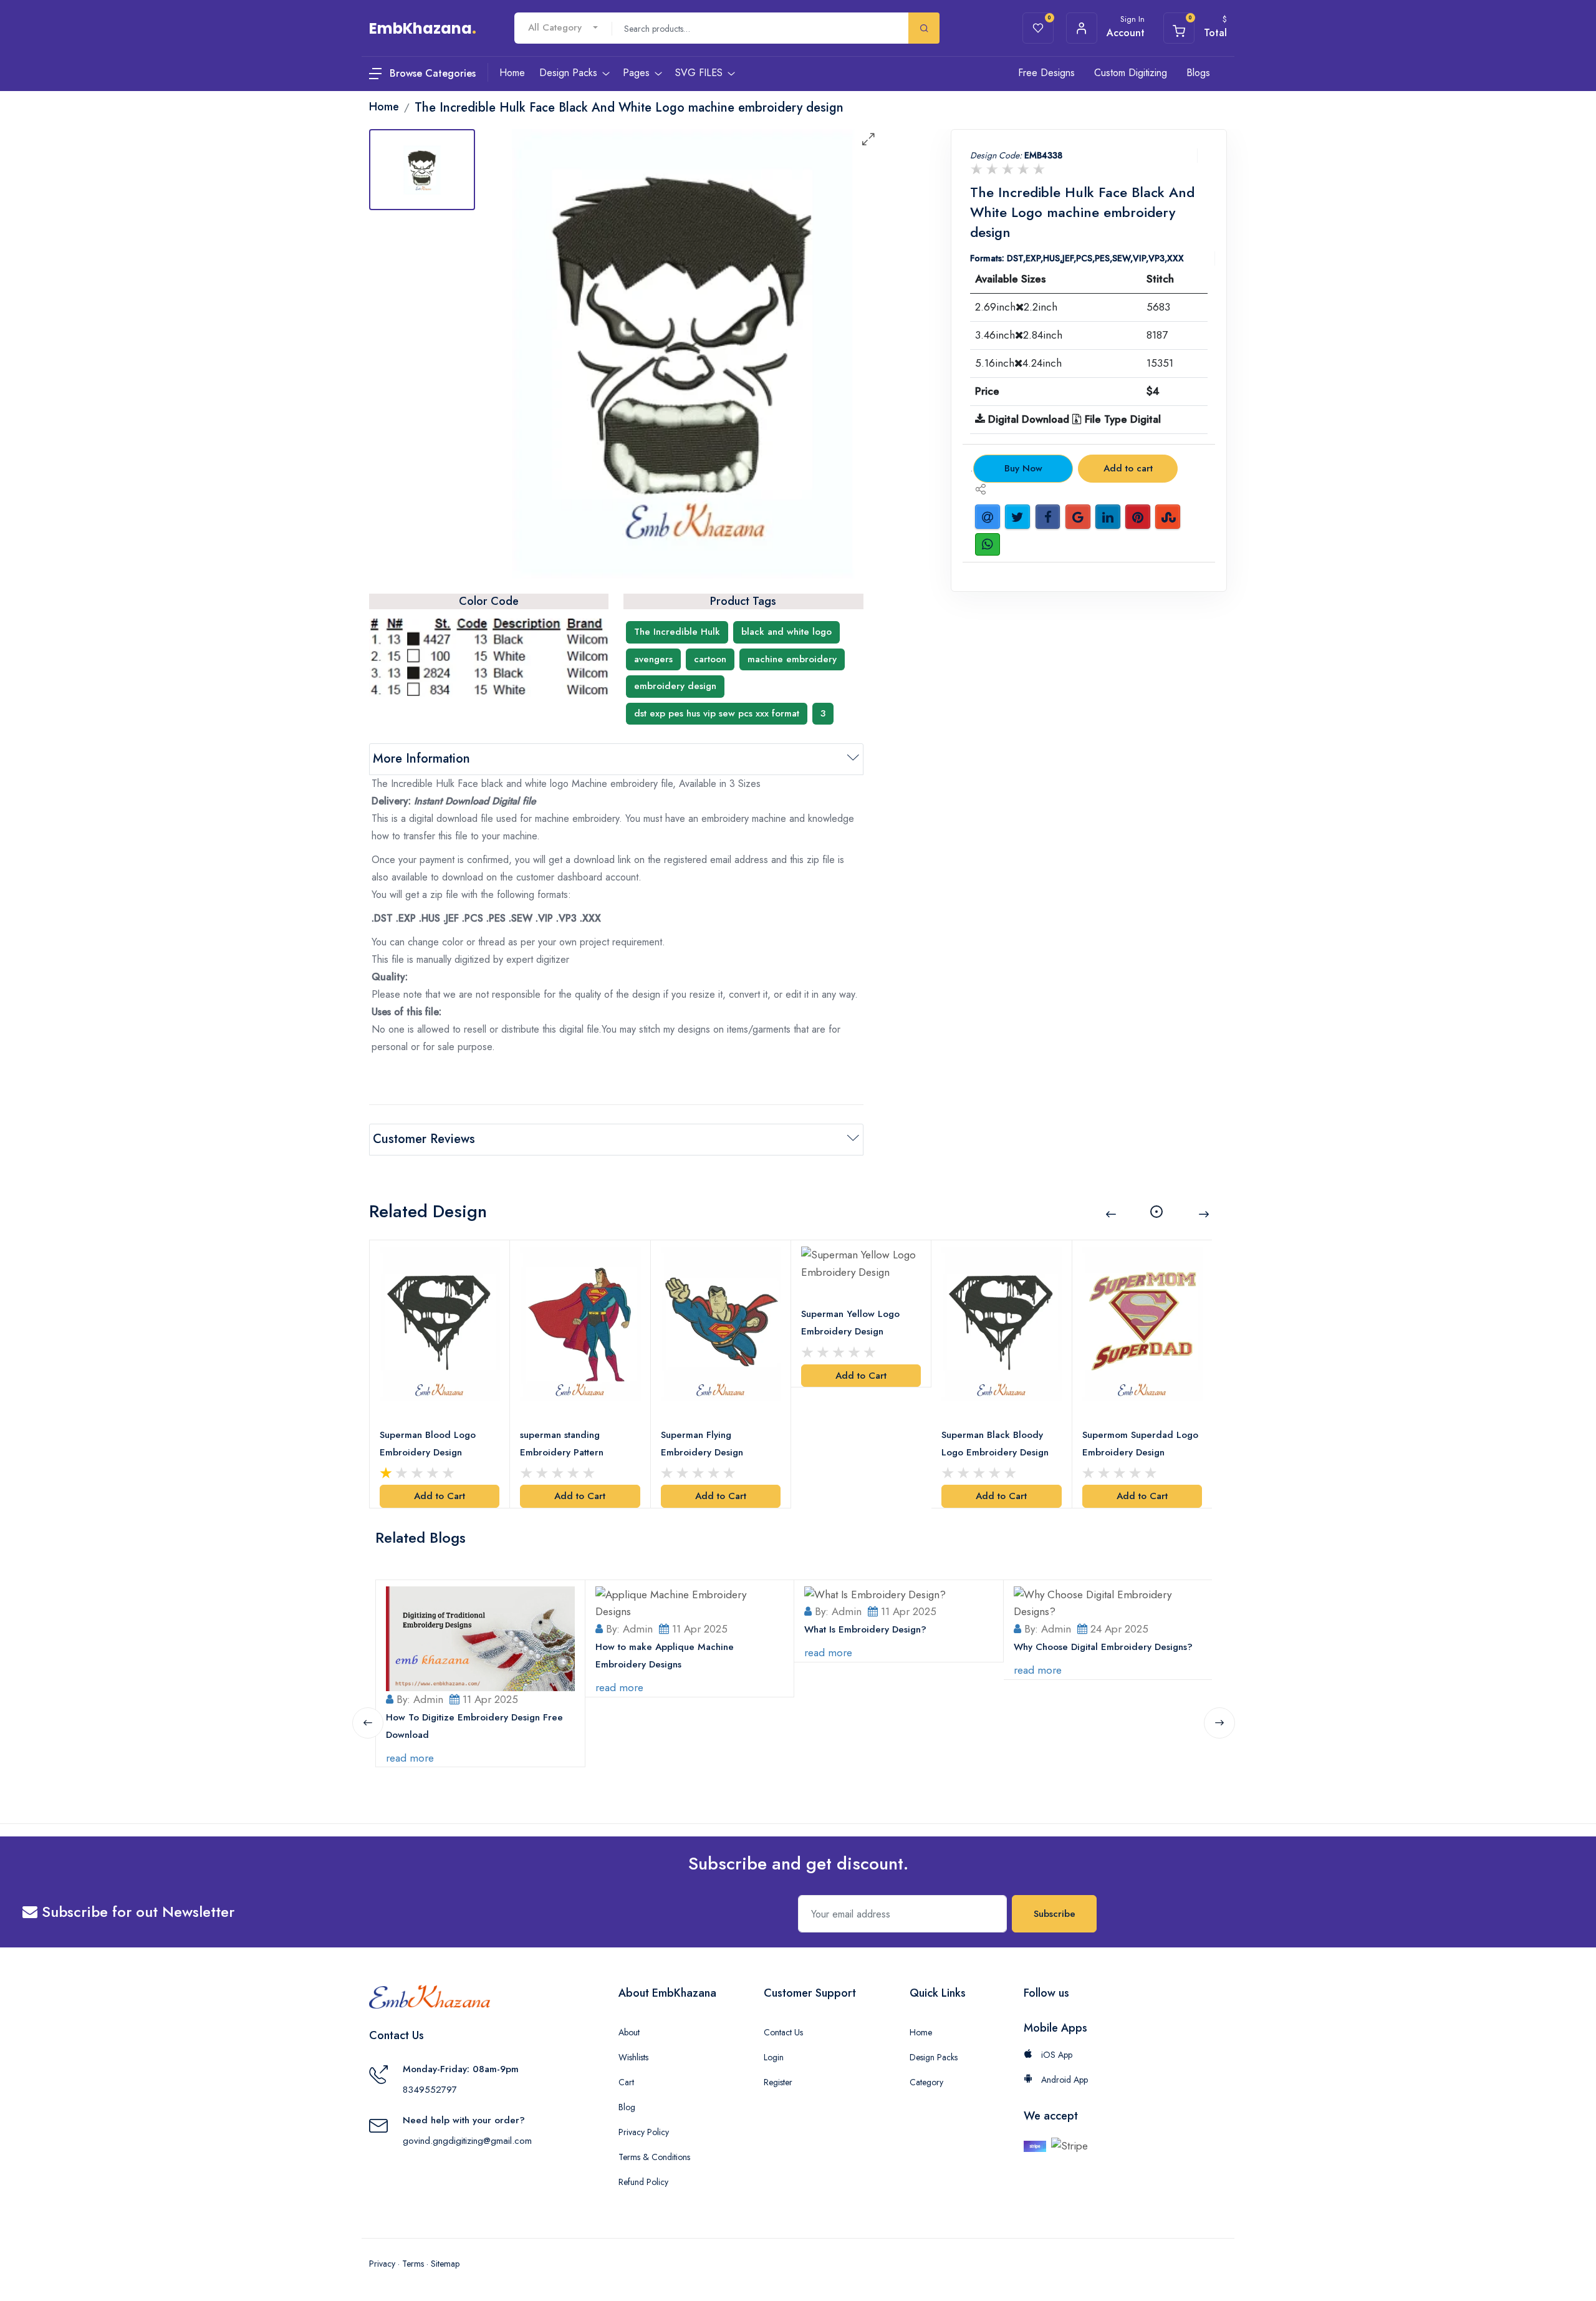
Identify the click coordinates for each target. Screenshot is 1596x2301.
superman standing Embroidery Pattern (562, 1444)
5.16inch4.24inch (1018, 363)
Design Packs (934, 2057)
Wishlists (633, 2057)
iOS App (1055, 2055)
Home (921, 2032)
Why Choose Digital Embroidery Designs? (1103, 1647)
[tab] (422, 170)
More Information (421, 759)
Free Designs (1046, 73)
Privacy (382, 2264)
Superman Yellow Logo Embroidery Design (850, 1323)
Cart (626, 2082)
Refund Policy (643, 2182)
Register (778, 2082)
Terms (413, 2264)
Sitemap (445, 2264)
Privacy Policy (644, 2132)
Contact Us (783, 2032)
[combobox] (563, 28)
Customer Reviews (424, 1139)
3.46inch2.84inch (1019, 335)
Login (774, 2057)
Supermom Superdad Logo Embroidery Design (1140, 1444)
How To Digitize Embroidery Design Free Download (474, 1726)
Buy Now (1023, 468)
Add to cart (1128, 468)
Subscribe (1055, 1914)
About (629, 2032)
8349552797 (430, 2090)
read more (410, 1758)
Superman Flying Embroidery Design (702, 1444)
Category (926, 2082)
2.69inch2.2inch (1016, 307)
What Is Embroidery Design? (865, 1629)
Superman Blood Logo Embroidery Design (428, 1444)
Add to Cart (440, 1496)
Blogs (1198, 73)
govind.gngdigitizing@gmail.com (467, 2141)
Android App (1063, 2080)
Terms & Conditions (654, 2157)
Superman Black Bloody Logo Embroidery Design (995, 1444)
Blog (627, 2107)
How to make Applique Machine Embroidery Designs (665, 1656)
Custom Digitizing (1131, 73)
